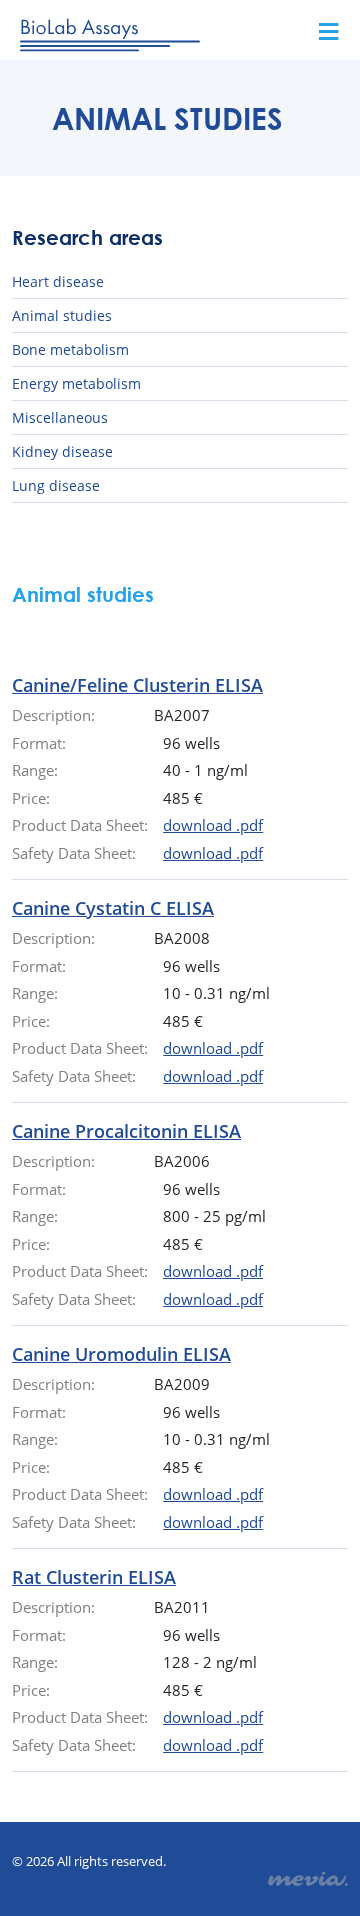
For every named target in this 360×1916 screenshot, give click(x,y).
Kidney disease (62, 451)
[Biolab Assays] (110, 31)
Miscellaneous (60, 417)
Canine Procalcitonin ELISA (126, 1131)
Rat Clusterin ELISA (94, 1577)
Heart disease (58, 281)
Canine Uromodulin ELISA (121, 1354)
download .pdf (213, 825)
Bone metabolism (70, 349)
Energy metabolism (76, 383)
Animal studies (62, 315)
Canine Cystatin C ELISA (113, 908)
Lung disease (56, 485)
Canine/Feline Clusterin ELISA (137, 685)
